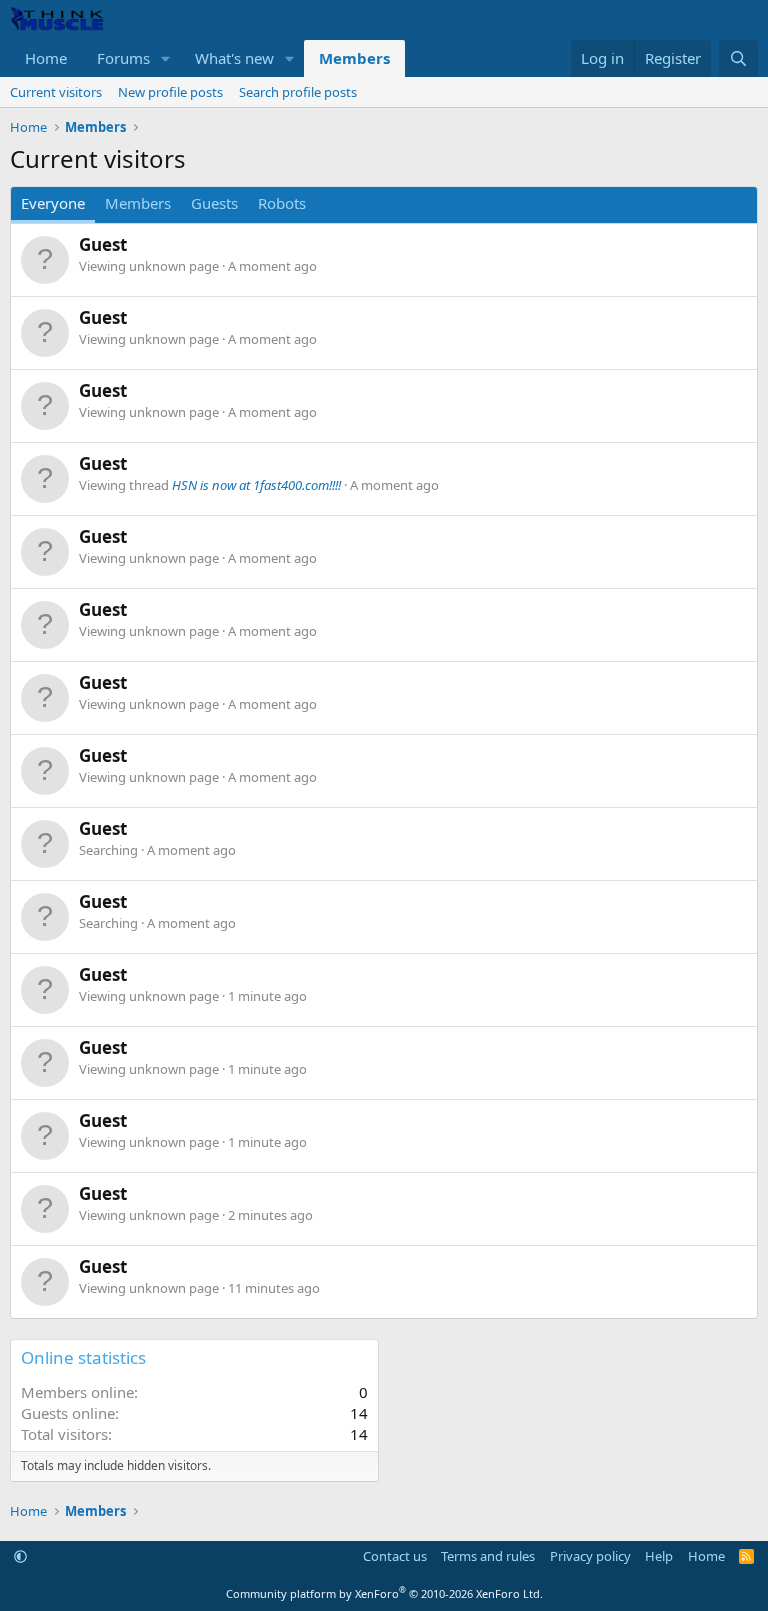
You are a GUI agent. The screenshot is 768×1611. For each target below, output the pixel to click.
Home (46, 58)
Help (659, 1556)
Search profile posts (298, 92)
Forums (123, 58)
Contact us (395, 1556)
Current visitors (56, 92)
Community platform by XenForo (384, 1593)
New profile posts (170, 92)
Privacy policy (590, 1556)
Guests (214, 203)
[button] (166, 58)
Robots (282, 203)
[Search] (738, 58)
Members (354, 58)
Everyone (53, 203)
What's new (234, 58)
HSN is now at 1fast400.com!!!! (256, 485)
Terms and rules (488, 1556)
